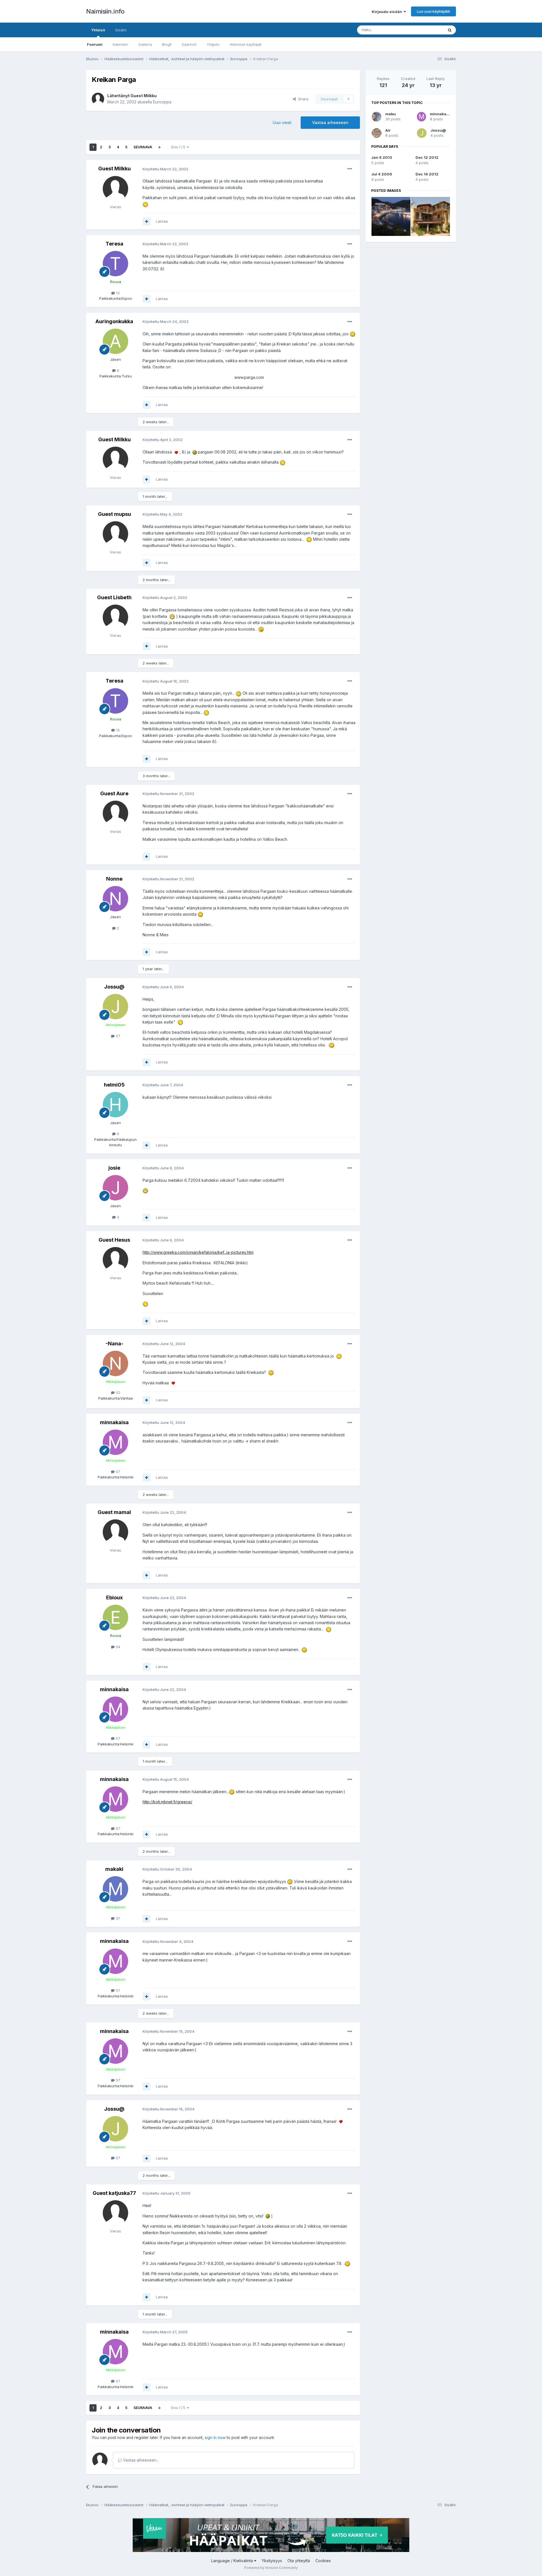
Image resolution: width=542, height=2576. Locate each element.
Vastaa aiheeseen (330, 122)
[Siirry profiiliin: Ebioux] (115, 1617)
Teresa (114, 244)
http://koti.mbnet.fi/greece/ (167, 1802)
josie (114, 1168)
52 (117, 1393)
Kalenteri (120, 44)
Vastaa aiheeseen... (140, 2460)
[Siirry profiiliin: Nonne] (115, 899)
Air (388, 130)
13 (117, 293)
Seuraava (143, 147)
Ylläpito (213, 44)
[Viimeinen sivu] (159, 147)
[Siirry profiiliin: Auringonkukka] (115, 341)
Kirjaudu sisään (388, 12)
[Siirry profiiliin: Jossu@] (115, 1007)
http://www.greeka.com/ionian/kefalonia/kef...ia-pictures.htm (198, 1252)
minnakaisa (114, 1422)
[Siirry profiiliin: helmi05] (115, 1105)
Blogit (167, 44)
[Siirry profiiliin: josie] (115, 1188)
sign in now (215, 2437)
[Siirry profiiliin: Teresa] (115, 264)
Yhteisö (98, 30)
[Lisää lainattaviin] (147, 221)
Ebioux (114, 1597)
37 (117, 1918)
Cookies (323, 2561)
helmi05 (114, 1085)
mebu (391, 114)
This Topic (427, 30)
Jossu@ (114, 987)
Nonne (114, 879)
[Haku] (450, 30)
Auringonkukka (114, 321)
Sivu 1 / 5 (179, 147)
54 (117, 1647)
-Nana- (114, 1344)
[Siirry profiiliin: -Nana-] (115, 1363)
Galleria (145, 44)
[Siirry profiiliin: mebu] (377, 117)
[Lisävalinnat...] (350, 169)
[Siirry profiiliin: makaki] (115, 1889)
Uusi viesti (282, 122)
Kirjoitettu (165, 169)
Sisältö (121, 30)
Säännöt (189, 44)
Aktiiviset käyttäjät (246, 44)
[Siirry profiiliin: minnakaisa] (115, 1442)
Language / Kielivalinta (233, 2561)
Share (302, 99)
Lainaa (162, 221)
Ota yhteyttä (299, 2561)
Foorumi (95, 44)
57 (117, 1036)
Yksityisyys (272, 2561)
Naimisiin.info (105, 11)
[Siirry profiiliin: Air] (377, 133)
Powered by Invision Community (271, 2568)
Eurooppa (162, 102)
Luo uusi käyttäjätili (433, 11)
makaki (114, 1869)
